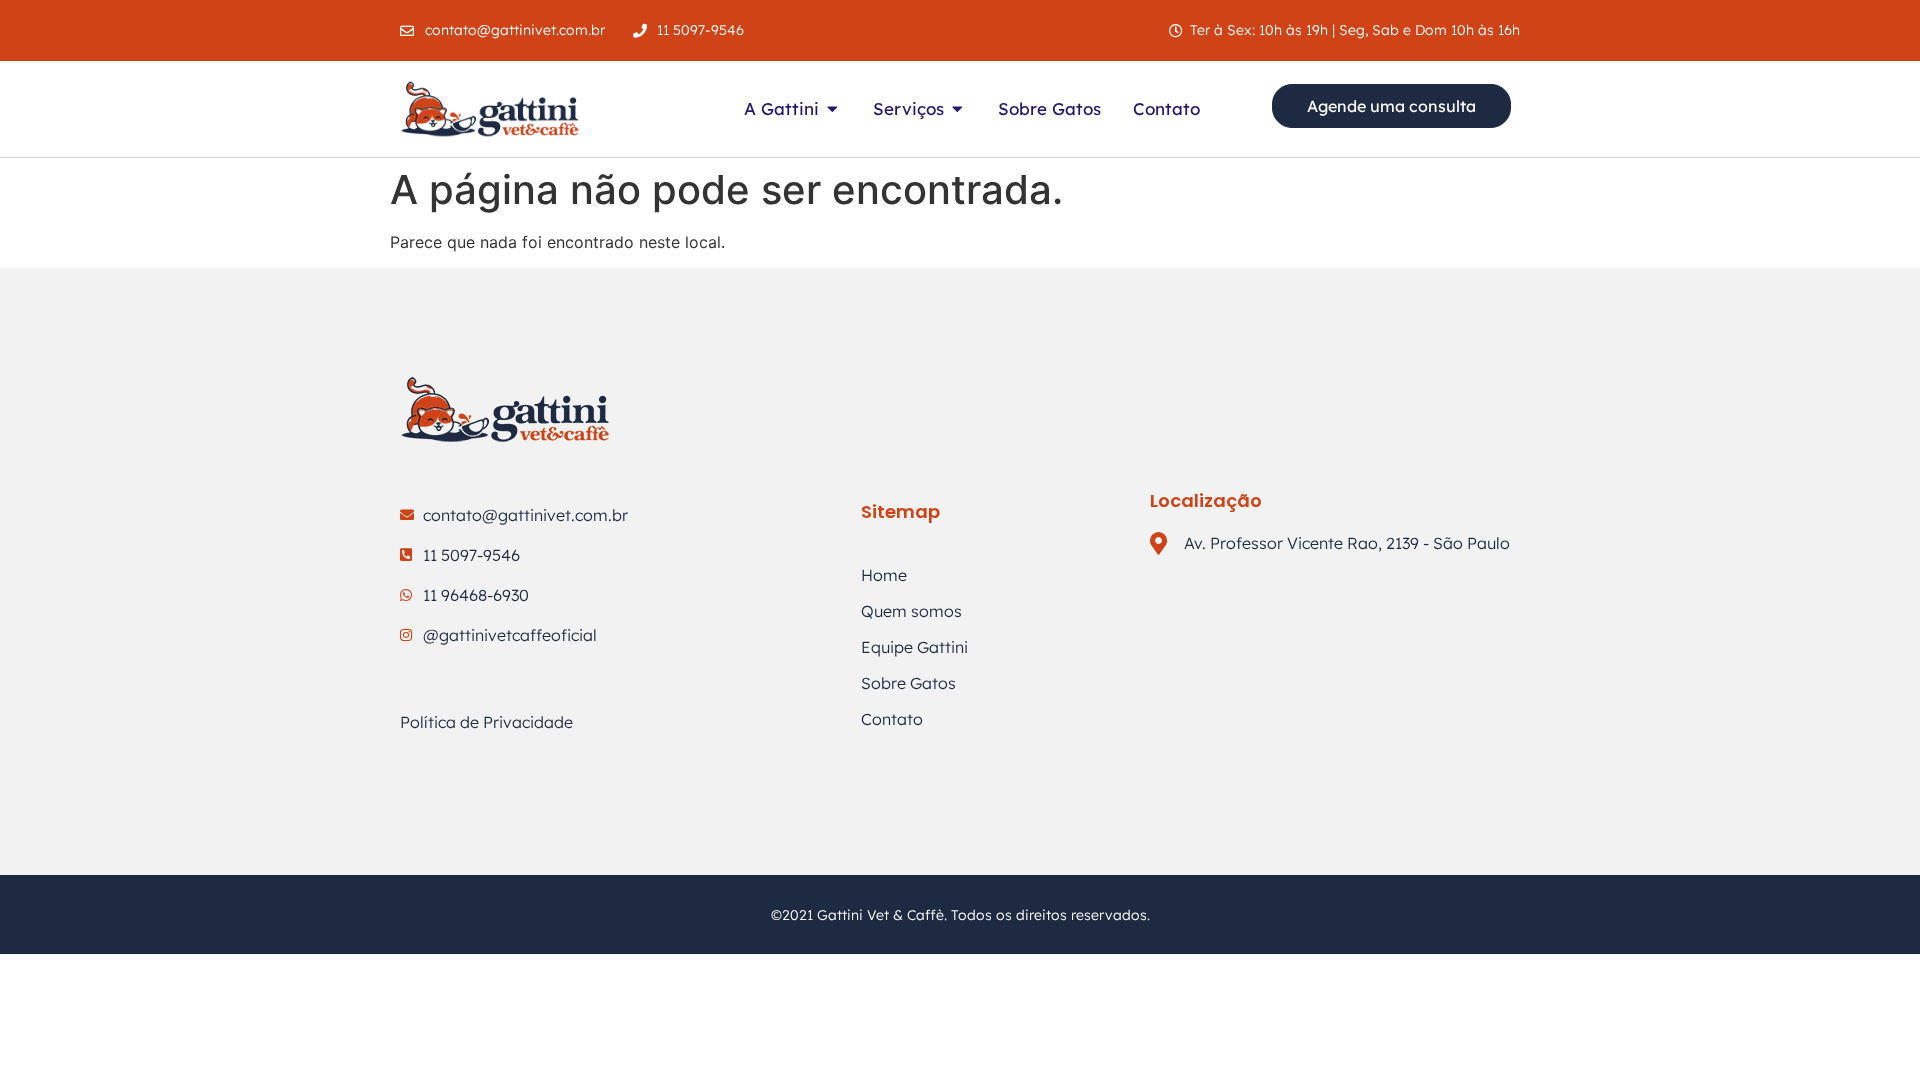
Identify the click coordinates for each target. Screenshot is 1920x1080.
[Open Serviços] (957, 109)
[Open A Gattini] (832, 109)
